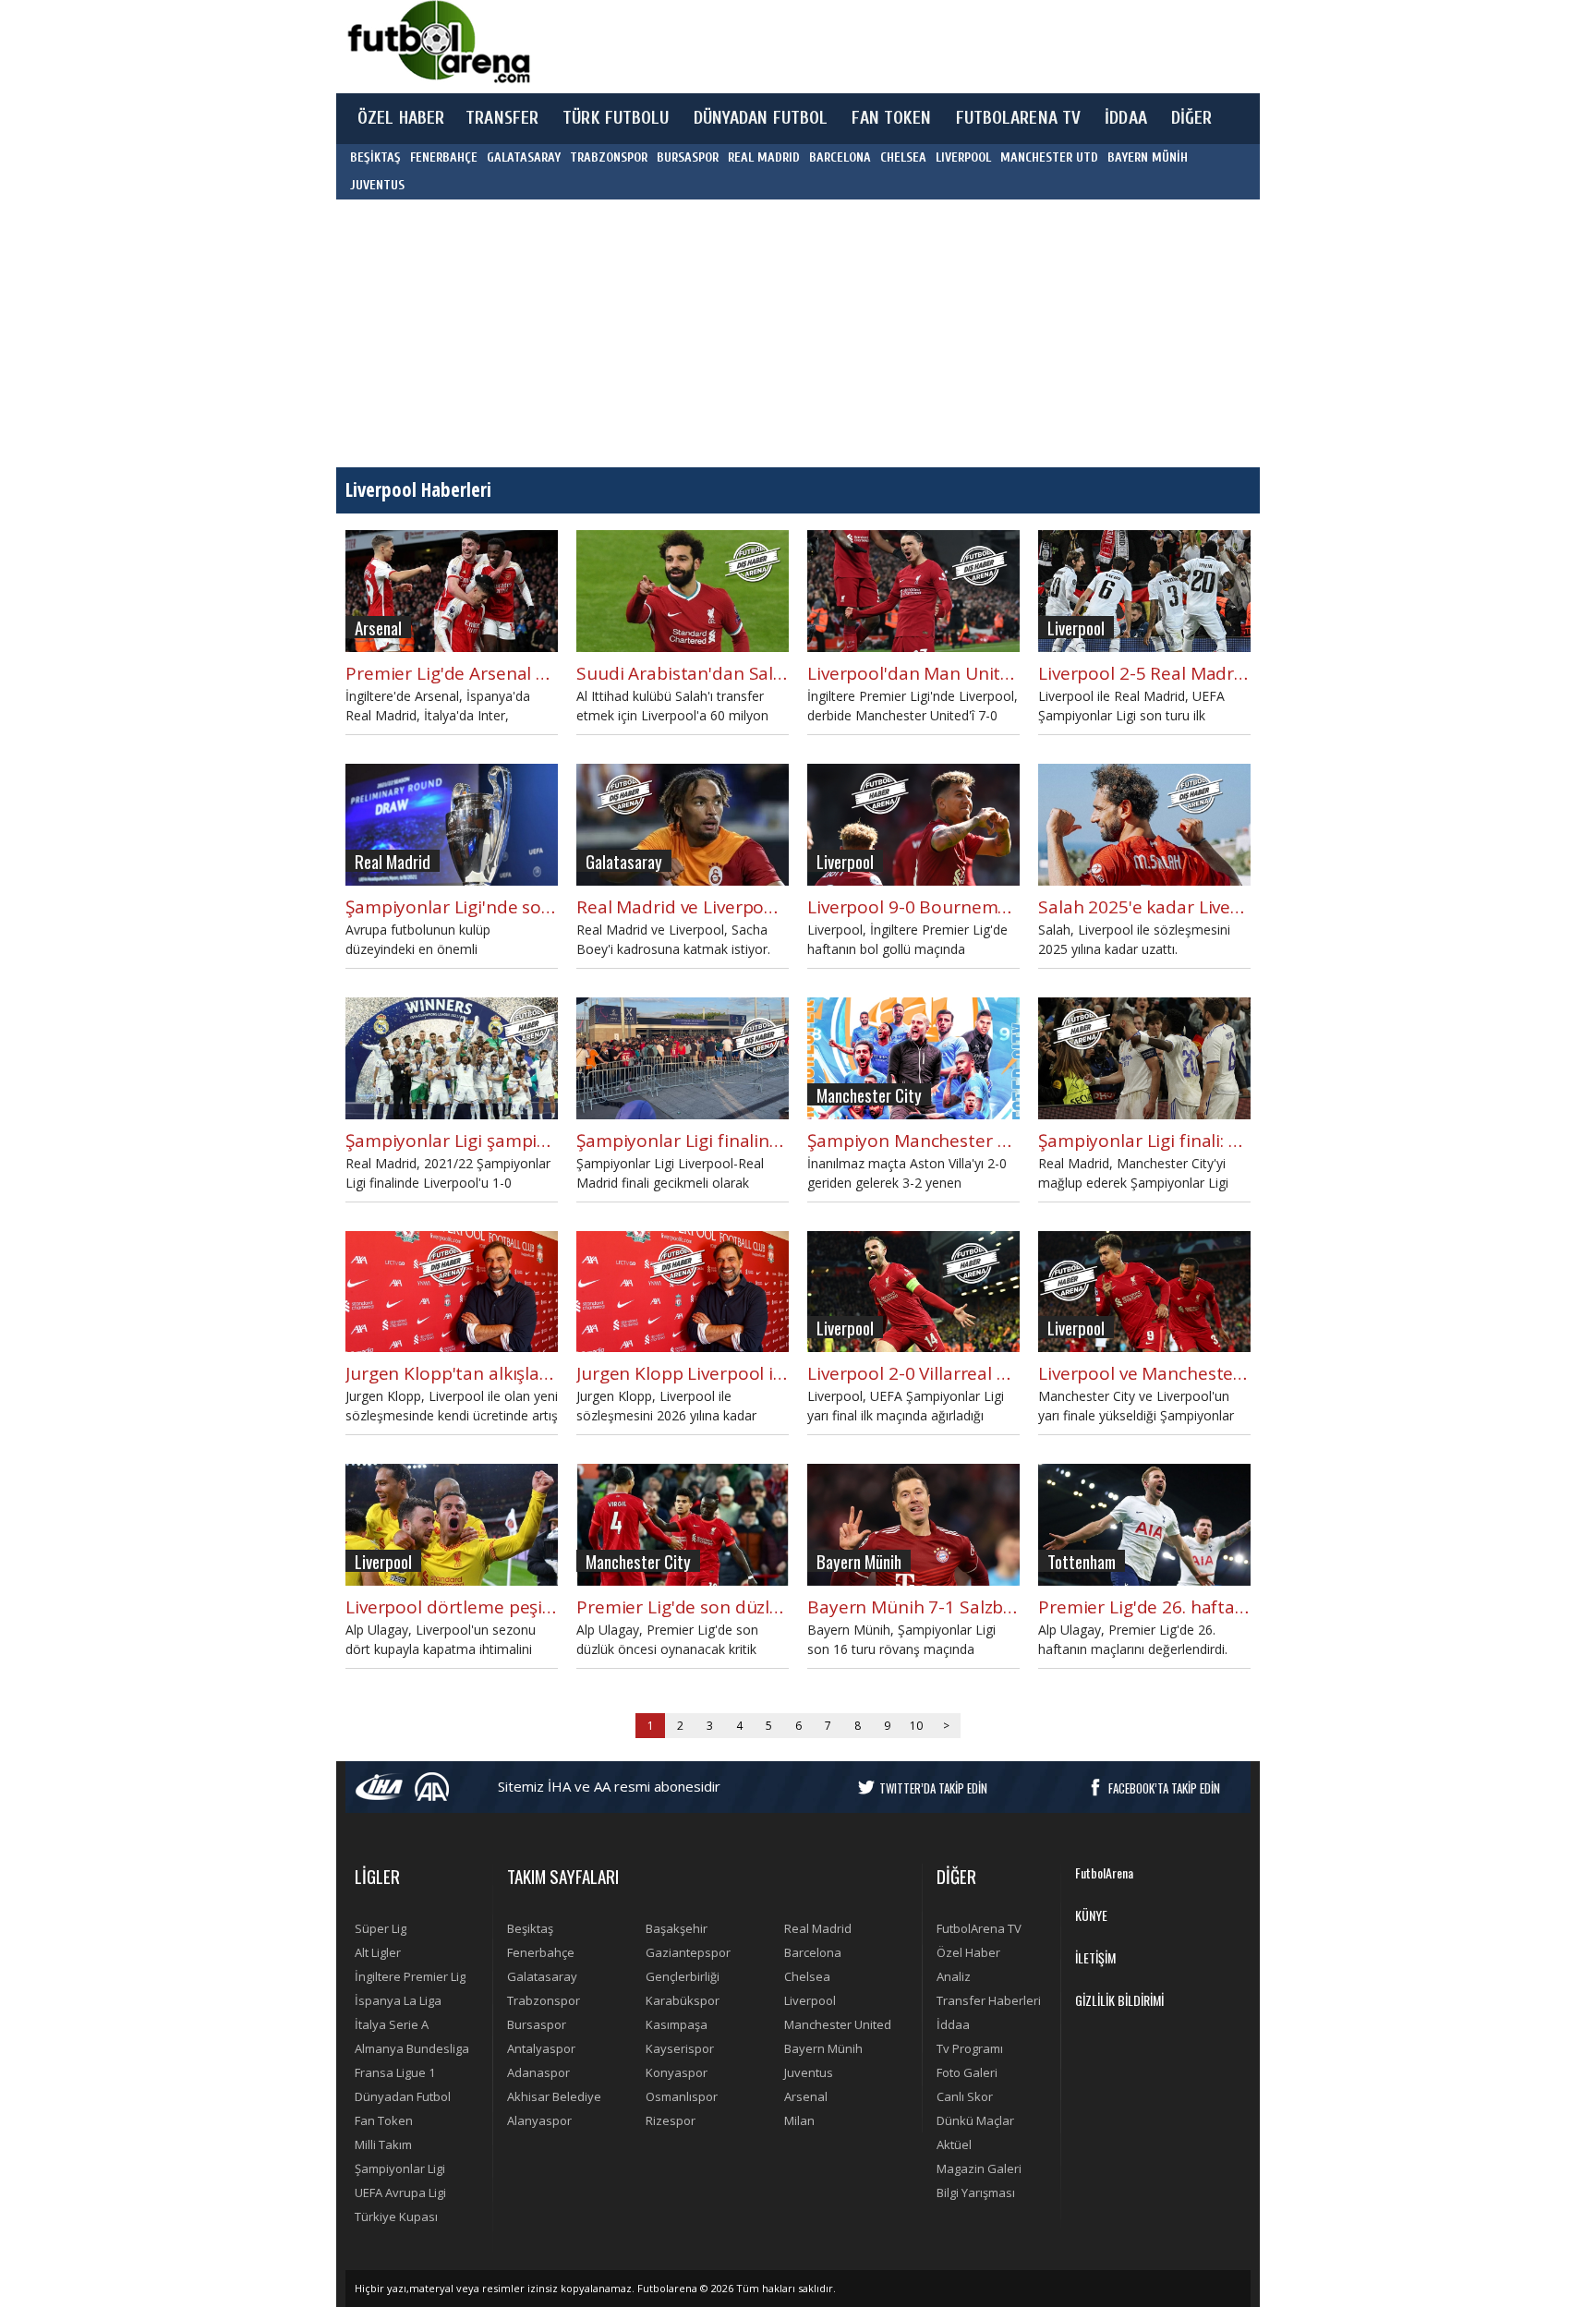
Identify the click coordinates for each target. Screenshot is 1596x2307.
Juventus (809, 2072)
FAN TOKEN (891, 118)
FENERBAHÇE (444, 157)
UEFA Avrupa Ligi (400, 2192)
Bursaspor (537, 2024)
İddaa (953, 2024)
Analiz (954, 1976)
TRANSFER (502, 118)
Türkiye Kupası (396, 2216)
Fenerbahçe (541, 1952)
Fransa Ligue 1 (395, 2072)
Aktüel (954, 2144)
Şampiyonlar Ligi (400, 2168)
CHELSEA (903, 157)
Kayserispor (680, 2048)
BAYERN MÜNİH (1148, 157)
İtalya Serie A (392, 2024)
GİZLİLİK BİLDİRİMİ (1119, 2000)
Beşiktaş (530, 1928)
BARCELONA (840, 157)
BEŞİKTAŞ (375, 157)
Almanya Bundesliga (412, 2048)
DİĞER (1192, 118)
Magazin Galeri (979, 2168)
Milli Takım (383, 2144)
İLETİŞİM (1095, 1957)
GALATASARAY (524, 157)
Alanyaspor (539, 2120)
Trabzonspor (544, 2000)
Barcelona (813, 1952)
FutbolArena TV (979, 1928)
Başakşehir (677, 1928)
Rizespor (671, 2120)
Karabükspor (683, 2000)
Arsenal (806, 2096)
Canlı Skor (965, 2096)
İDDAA (1126, 118)
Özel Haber (968, 1952)
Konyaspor (677, 2072)
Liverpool (810, 2000)
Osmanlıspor (682, 2096)
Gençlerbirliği (683, 1976)
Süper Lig (381, 1928)
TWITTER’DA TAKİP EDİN (933, 1788)
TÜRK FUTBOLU (616, 118)
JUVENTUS (377, 185)
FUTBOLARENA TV (1019, 118)
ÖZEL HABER (401, 118)
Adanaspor (538, 2072)
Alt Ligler (378, 1952)
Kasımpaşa (677, 2024)
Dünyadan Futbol (403, 2096)
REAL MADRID (764, 157)
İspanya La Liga (398, 2000)
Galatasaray (542, 1976)
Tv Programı (970, 2048)
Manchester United (838, 2024)
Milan (799, 2120)
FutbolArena (1104, 1872)
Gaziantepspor (688, 1952)
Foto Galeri (967, 2072)
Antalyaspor (541, 2048)
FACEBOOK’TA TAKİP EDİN (1164, 1788)
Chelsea (807, 1976)
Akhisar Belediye (554, 2096)
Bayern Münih (823, 2048)
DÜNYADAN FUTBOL (761, 118)
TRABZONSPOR (609, 157)
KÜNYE (1091, 1915)
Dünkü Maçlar (975, 2120)
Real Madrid (818, 1928)
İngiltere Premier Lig (410, 1976)
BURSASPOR (688, 157)
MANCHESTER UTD (1049, 157)
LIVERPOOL (963, 157)
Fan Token (384, 2120)
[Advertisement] (885, 46)
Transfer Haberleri (989, 2000)
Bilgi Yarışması (976, 2192)
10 (916, 1726)
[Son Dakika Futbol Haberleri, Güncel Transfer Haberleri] (438, 42)
